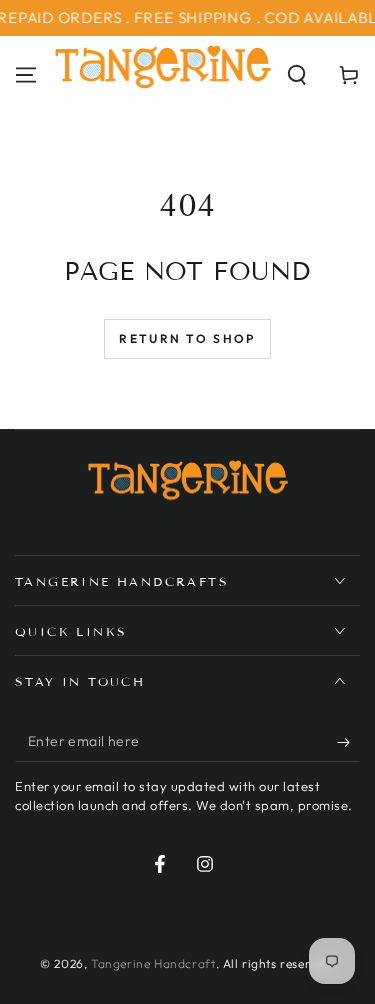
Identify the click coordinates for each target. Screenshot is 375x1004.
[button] (297, 75)
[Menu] (26, 75)
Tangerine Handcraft (153, 963)
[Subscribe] (348, 742)
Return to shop (187, 338)
